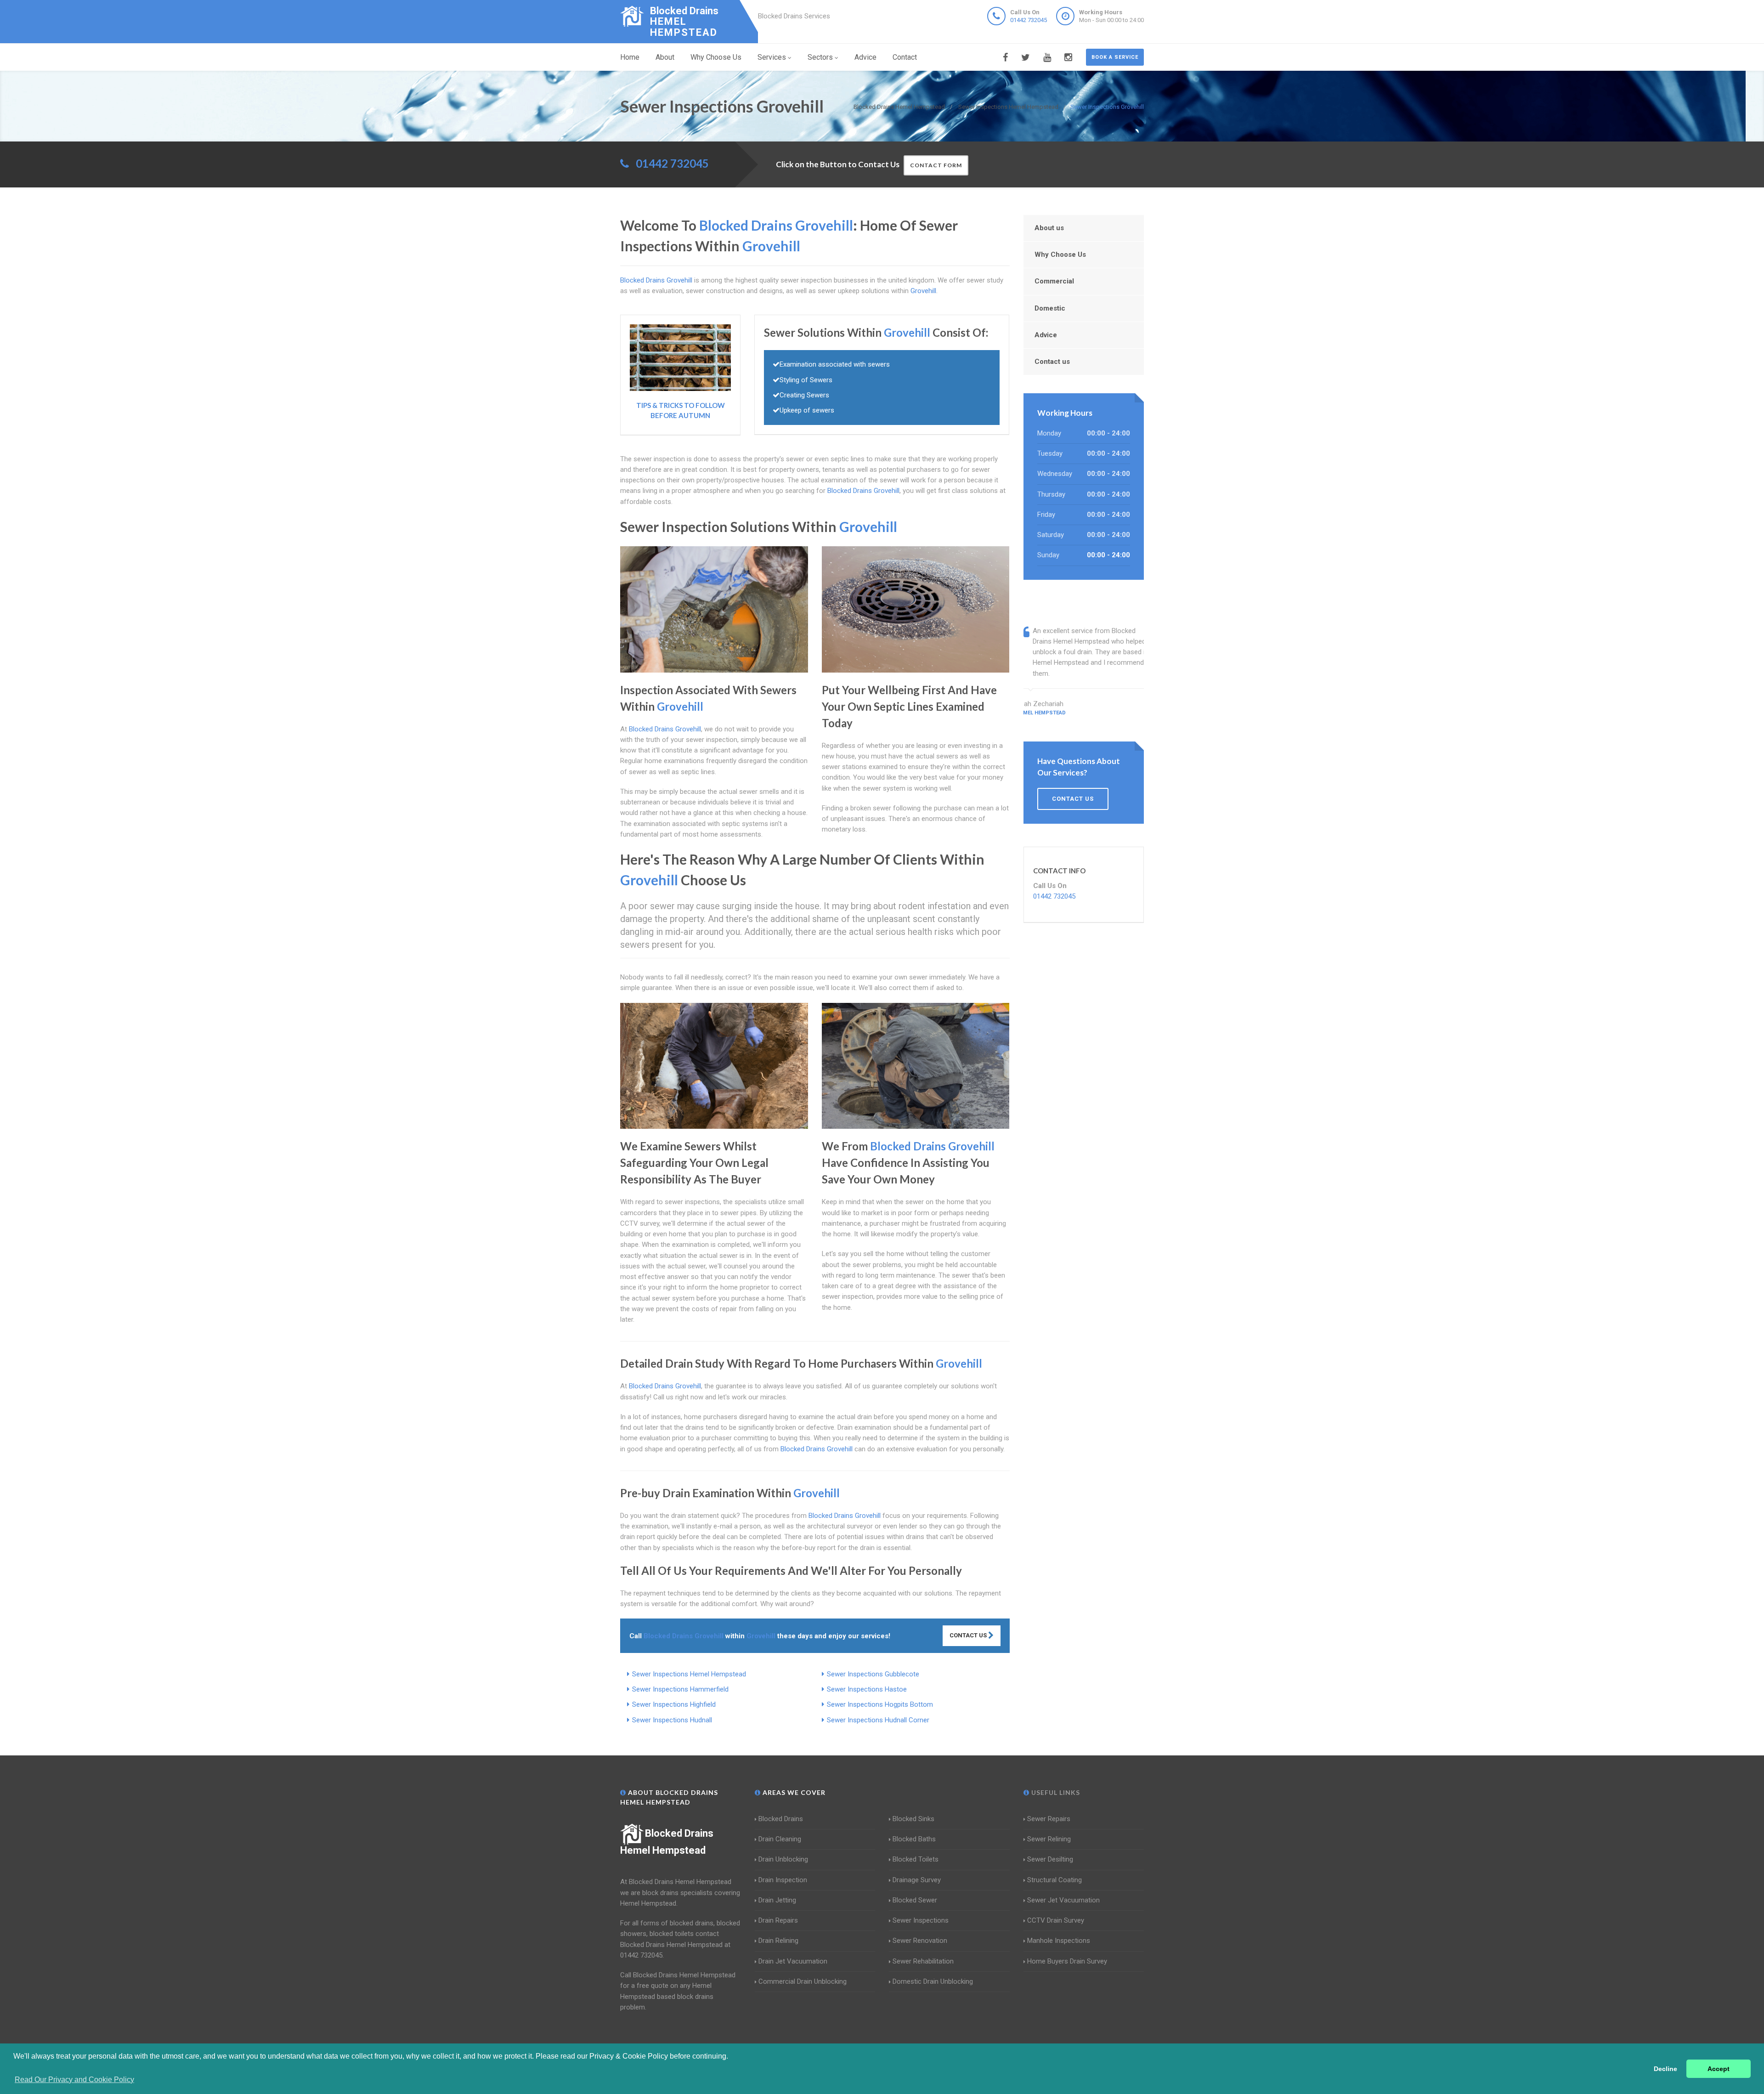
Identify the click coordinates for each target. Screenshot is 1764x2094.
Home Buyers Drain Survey (1067, 1961)
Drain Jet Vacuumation (793, 1961)
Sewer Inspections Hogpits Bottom (880, 1704)
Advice (865, 57)
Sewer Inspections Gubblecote (873, 1674)
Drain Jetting (777, 1900)
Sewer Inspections (921, 1920)
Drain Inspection (783, 1880)
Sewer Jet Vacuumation (1063, 1900)
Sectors (820, 57)
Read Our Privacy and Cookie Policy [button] (74, 2080)
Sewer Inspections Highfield (674, 1704)
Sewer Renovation (920, 1941)
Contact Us (969, 1635)
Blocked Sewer (915, 1900)
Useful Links (1055, 1792)
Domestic (1050, 308)
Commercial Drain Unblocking (803, 1981)
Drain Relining (778, 1941)
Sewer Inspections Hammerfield (680, 1689)
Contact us (1052, 362)
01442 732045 (1029, 20)
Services (772, 57)
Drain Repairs (778, 1920)
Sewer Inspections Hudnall (672, 1720)
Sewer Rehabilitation (923, 1961)
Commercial (1054, 281)
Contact (905, 57)
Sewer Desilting (1050, 1859)
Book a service (1115, 57)
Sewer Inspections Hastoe (867, 1689)
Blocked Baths (914, 1839)
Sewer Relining (1049, 1839)
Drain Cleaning (780, 1839)
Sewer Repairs (1049, 1819)
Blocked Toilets (916, 1859)
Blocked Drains (781, 1819)
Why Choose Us (716, 57)
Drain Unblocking (783, 1859)
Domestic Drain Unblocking (933, 1981)
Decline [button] (1665, 2069)
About (665, 57)
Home (630, 57)
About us (1049, 228)
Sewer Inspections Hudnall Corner (878, 1720)
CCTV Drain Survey (1056, 1920)
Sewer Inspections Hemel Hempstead (689, 1674)
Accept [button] (1719, 2069)
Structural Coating (1054, 1880)
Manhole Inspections (1059, 1941)
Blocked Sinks (913, 1819)
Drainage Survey (917, 1880)
